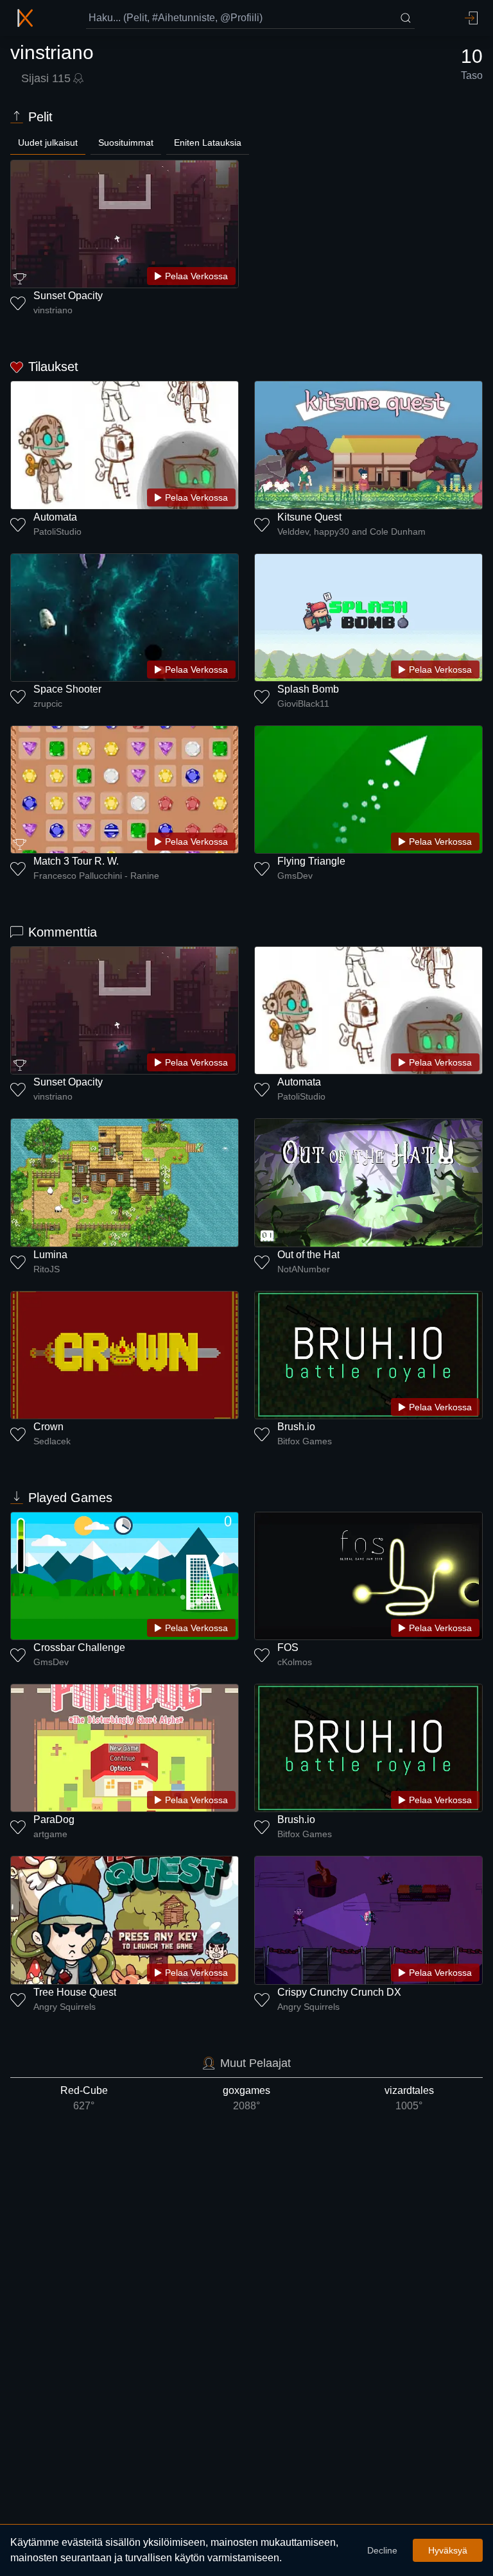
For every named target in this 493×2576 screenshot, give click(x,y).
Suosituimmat (126, 143)
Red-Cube (84, 2098)
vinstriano (53, 310)
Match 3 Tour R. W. (76, 861)
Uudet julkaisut (48, 143)
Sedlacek (52, 1441)
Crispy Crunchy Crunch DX (339, 1992)
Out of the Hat (308, 1255)
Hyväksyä (448, 2550)
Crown (48, 1427)
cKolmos (295, 1662)
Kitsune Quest (309, 517)
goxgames (246, 2098)
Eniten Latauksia (208, 143)
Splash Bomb (308, 689)
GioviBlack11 (303, 704)
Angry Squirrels (65, 2007)
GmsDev (295, 876)
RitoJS (47, 1269)
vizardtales (409, 2098)
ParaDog (54, 1820)
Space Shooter (67, 689)
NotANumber (304, 1269)
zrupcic (48, 704)
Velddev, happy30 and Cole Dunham (351, 532)
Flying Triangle (311, 861)
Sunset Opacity (68, 296)
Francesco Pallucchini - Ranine (96, 876)
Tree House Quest (75, 1992)
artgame (50, 1834)
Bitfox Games (305, 1441)
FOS (288, 1647)
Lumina (50, 1255)
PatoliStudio (57, 532)
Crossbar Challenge (79, 1647)
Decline (382, 2550)
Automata (55, 517)
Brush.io (296, 1427)
